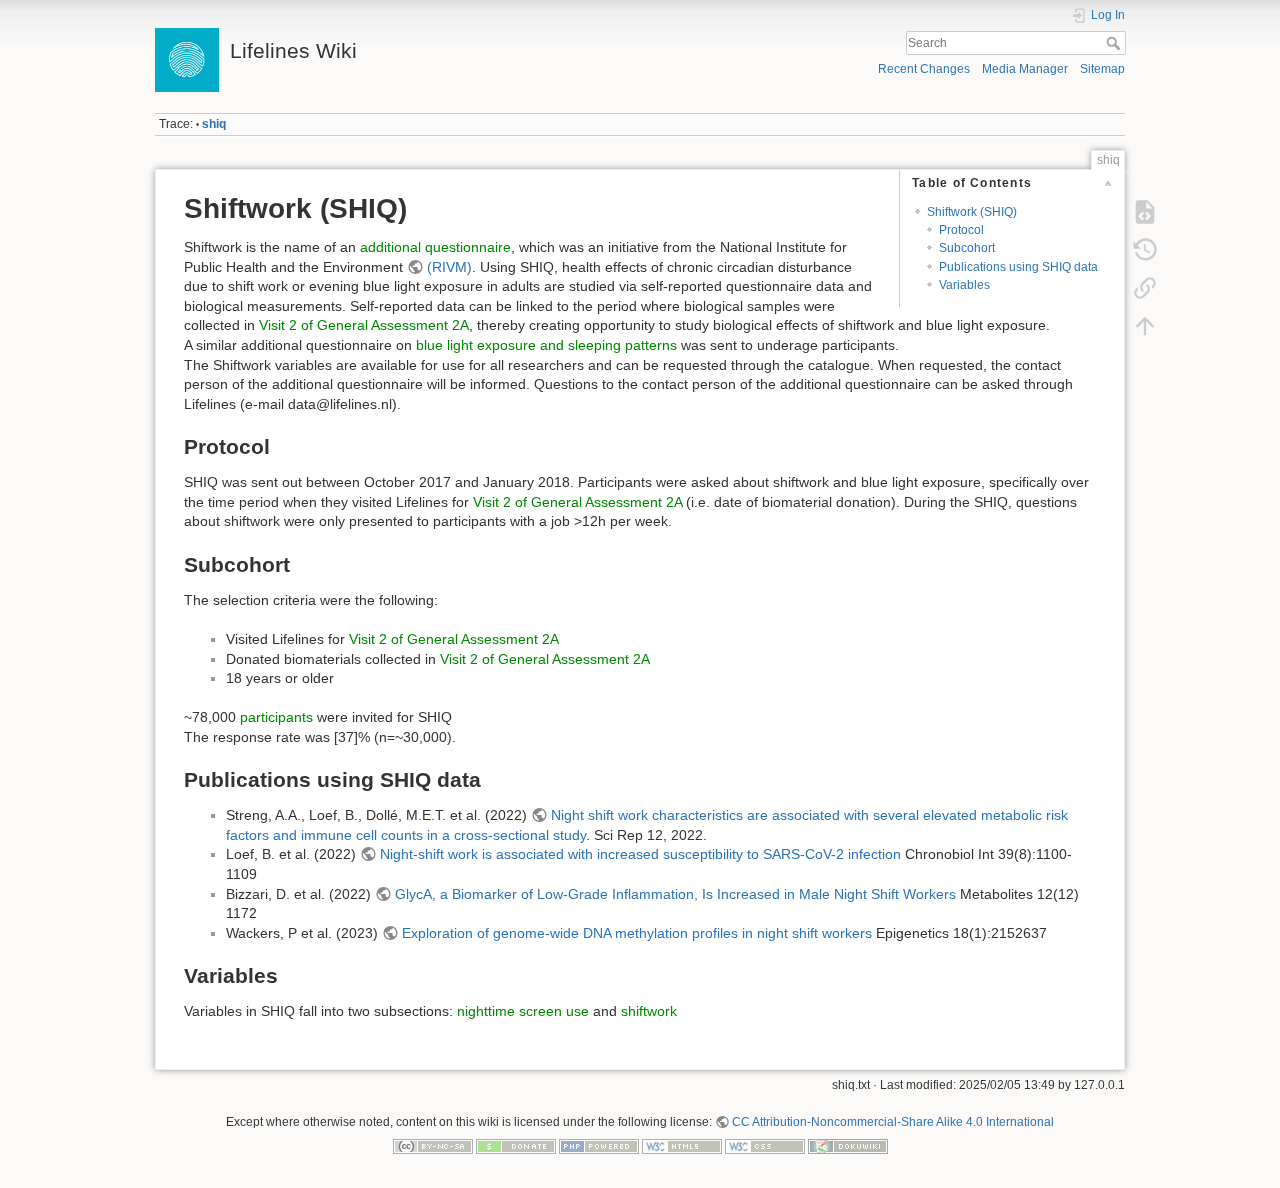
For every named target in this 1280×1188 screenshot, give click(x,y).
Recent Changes (924, 69)
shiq (214, 124)
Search (1115, 43)
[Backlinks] (1145, 288)
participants (276, 717)
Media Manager (1025, 69)
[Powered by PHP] (599, 1145)
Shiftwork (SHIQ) (972, 212)
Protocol (961, 230)
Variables (964, 285)
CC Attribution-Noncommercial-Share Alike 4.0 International (893, 1122)
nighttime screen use (523, 1011)
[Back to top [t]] (1145, 326)
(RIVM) (449, 267)
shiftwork (649, 1011)
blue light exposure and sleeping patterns (546, 345)
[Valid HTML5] (682, 1145)
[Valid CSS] (765, 1145)
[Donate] (516, 1145)
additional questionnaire (435, 247)
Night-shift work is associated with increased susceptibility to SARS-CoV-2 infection (640, 854)
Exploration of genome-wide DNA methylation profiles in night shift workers (637, 933)
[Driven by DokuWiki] (848, 1145)
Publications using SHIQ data (1018, 267)
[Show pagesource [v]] (1145, 212)
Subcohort (967, 248)
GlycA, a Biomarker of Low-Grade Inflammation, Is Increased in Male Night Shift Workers (675, 894)
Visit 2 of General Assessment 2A (364, 325)
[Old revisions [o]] (1145, 250)
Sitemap (1102, 69)
